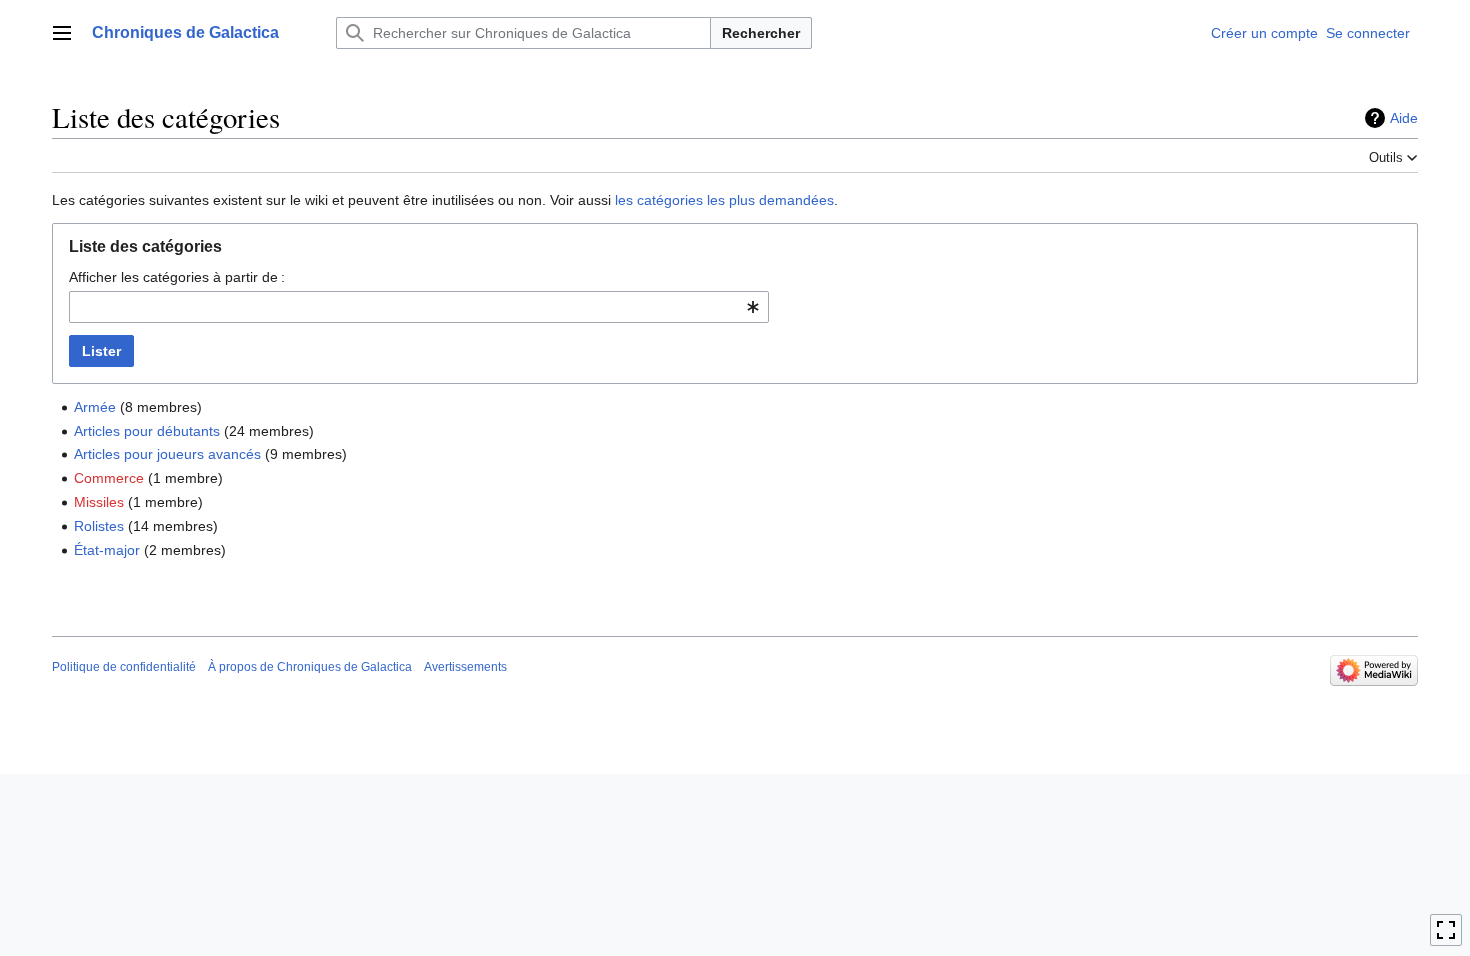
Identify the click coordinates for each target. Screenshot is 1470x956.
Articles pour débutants (147, 431)
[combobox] (419, 307)
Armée (95, 407)
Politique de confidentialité (124, 667)
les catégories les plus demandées (724, 200)
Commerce (109, 478)
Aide (1404, 118)
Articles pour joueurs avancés (167, 454)
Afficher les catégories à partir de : (177, 277)
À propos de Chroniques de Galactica (310, 667)
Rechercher (761, 33)
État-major (107, 550)
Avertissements (465, 667)
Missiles (99, 502)
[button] (62, 33)
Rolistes (99, 526)
